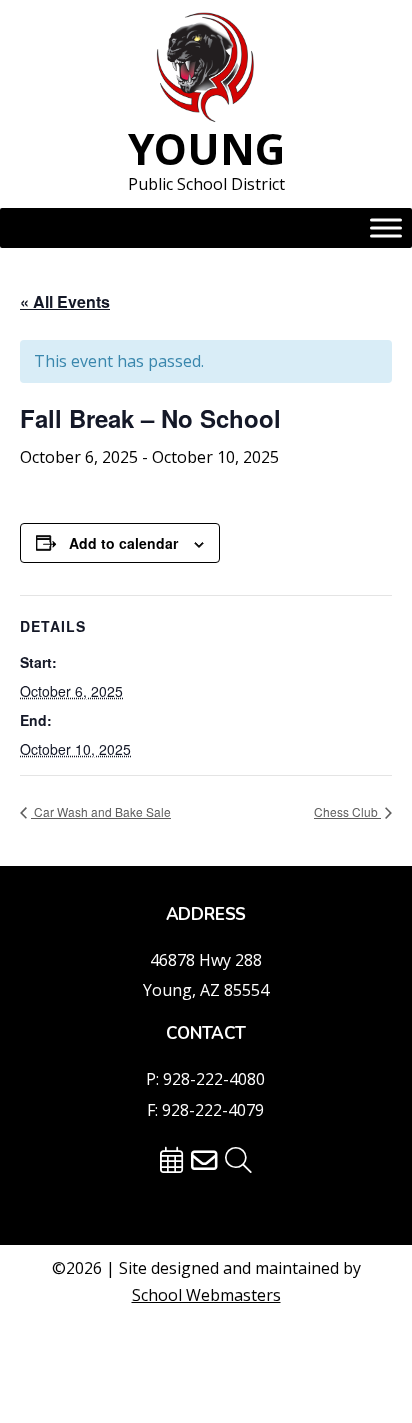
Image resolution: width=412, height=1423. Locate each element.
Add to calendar (123, 543)
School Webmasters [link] (206, 1295)
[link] (206, 69)
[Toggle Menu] (386, 227)
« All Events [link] (65, 301)
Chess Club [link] (347, 811)
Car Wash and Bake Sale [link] (101, 811)
